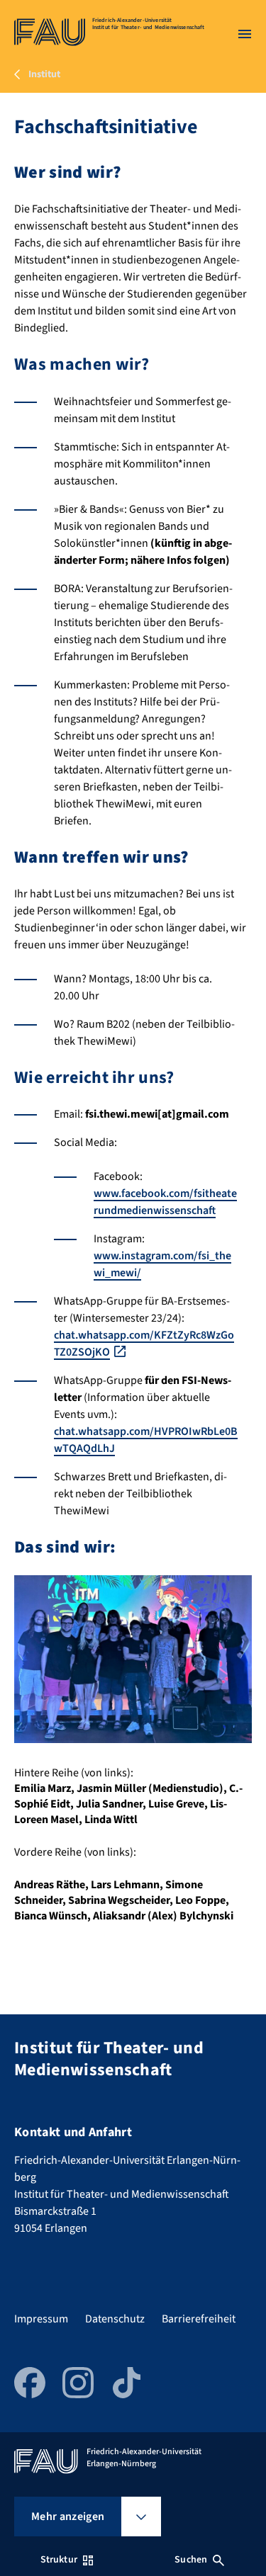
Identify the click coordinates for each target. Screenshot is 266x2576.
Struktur (59, 2560)
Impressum (41, 2319)
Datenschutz (115, 2319)
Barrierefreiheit (199, 2319)
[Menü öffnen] (245, 34)
